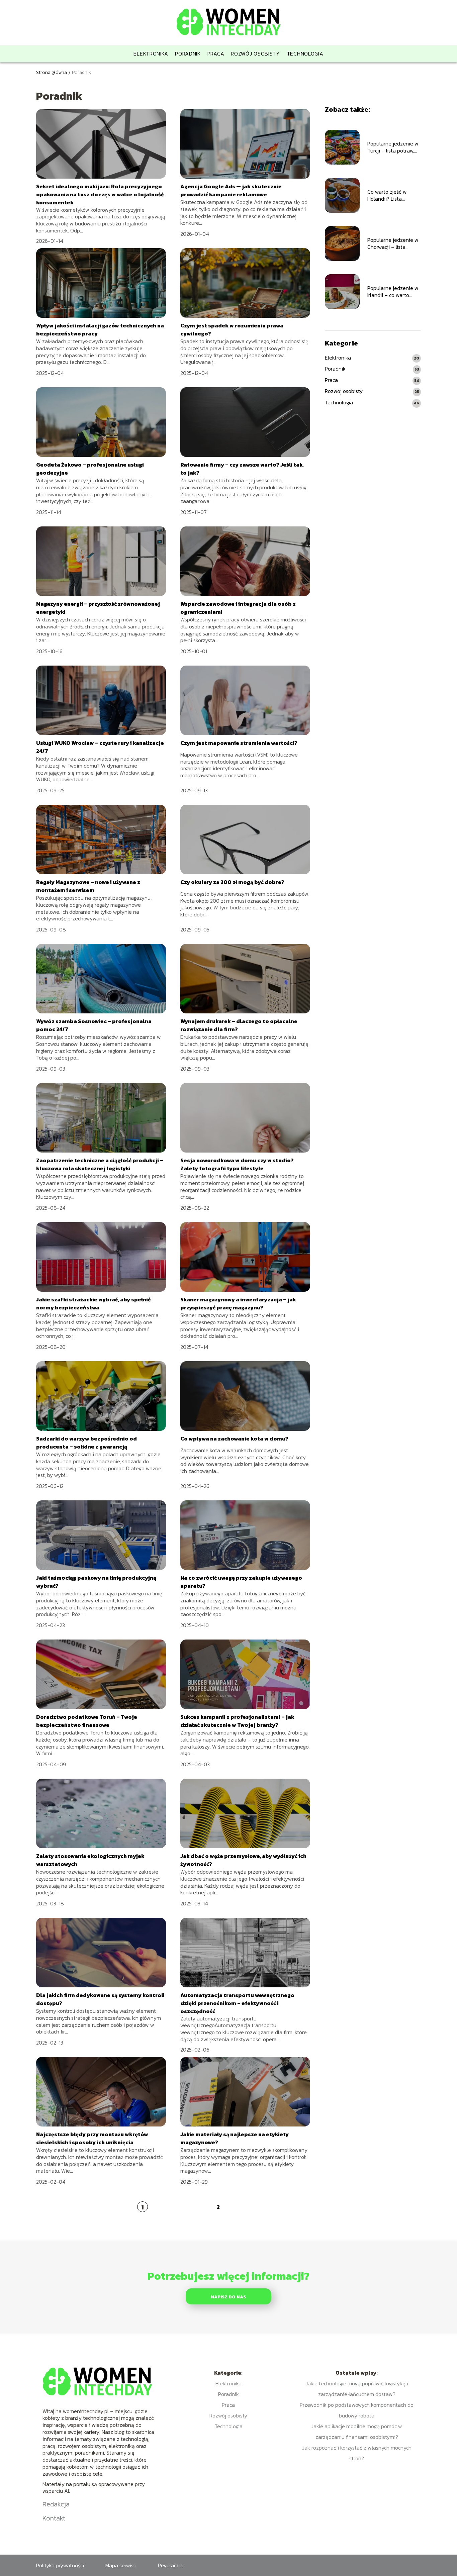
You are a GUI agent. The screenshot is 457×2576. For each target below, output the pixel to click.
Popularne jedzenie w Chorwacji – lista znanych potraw (393, 243)
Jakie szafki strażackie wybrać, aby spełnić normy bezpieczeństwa (93, 1303)
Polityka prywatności (60, 2565)
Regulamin (170, 2565)
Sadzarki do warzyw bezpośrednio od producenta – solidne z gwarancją (86, 1443)
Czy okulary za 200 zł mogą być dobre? (232, 882)
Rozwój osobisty (255, 54)
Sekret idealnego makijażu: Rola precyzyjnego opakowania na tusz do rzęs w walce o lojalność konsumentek (100, 194)
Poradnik (188, 54)
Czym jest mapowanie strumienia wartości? (239, 743)
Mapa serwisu (121, 2565)
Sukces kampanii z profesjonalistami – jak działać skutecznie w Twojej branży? (237, 1721)
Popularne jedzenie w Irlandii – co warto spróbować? (393, 292)
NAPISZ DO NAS (228, 2297)
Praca (216, 54)
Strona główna (52, 72)
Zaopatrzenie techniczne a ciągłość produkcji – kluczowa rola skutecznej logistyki (100, 1164)
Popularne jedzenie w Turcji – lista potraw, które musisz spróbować (393, 147)
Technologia (305, 54)
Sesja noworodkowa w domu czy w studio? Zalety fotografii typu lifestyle (237, 1164)
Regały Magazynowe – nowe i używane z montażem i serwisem (88, 886)
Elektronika (151, 54)
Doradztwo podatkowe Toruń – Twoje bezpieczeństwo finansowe (87, 1721)
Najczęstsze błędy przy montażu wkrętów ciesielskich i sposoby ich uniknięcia (92, 2138)
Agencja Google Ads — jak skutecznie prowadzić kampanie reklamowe (231, 190)
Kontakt (54, 2518)
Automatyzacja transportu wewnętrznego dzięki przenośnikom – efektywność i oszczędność (237, 2003)
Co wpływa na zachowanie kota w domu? (234, 1439)
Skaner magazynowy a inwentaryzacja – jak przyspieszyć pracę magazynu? (238, 1303)
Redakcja (56, 2504)
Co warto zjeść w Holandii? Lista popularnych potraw (391, 195)
